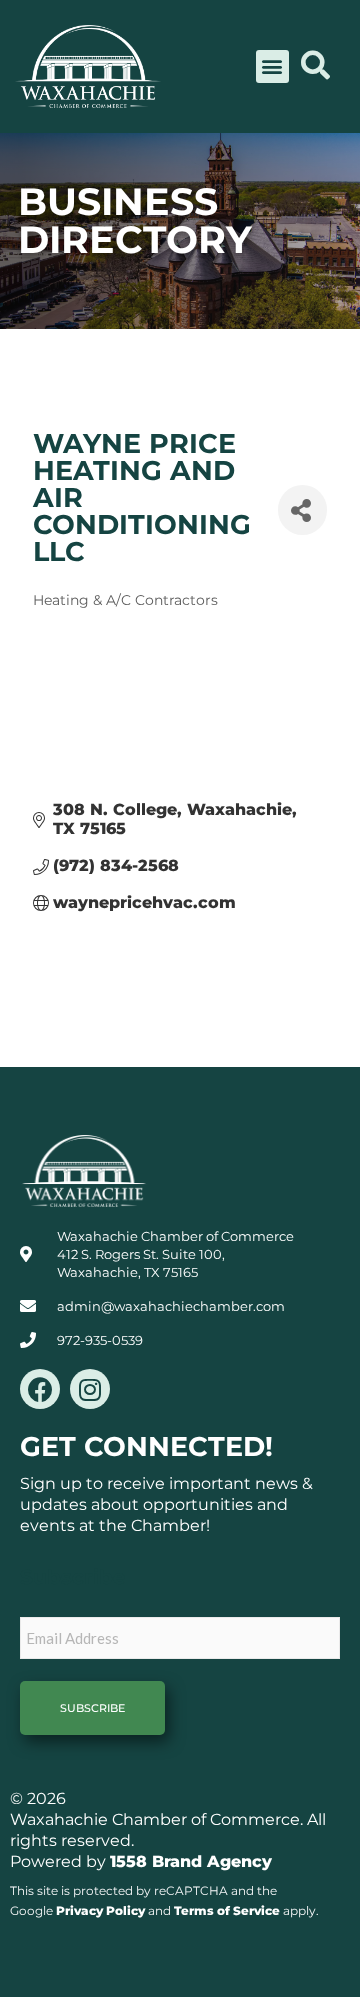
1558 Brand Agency (191, 1861)
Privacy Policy (100, 1910)
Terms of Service (227, 1910)
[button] (272, 66)
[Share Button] (302, 510)
